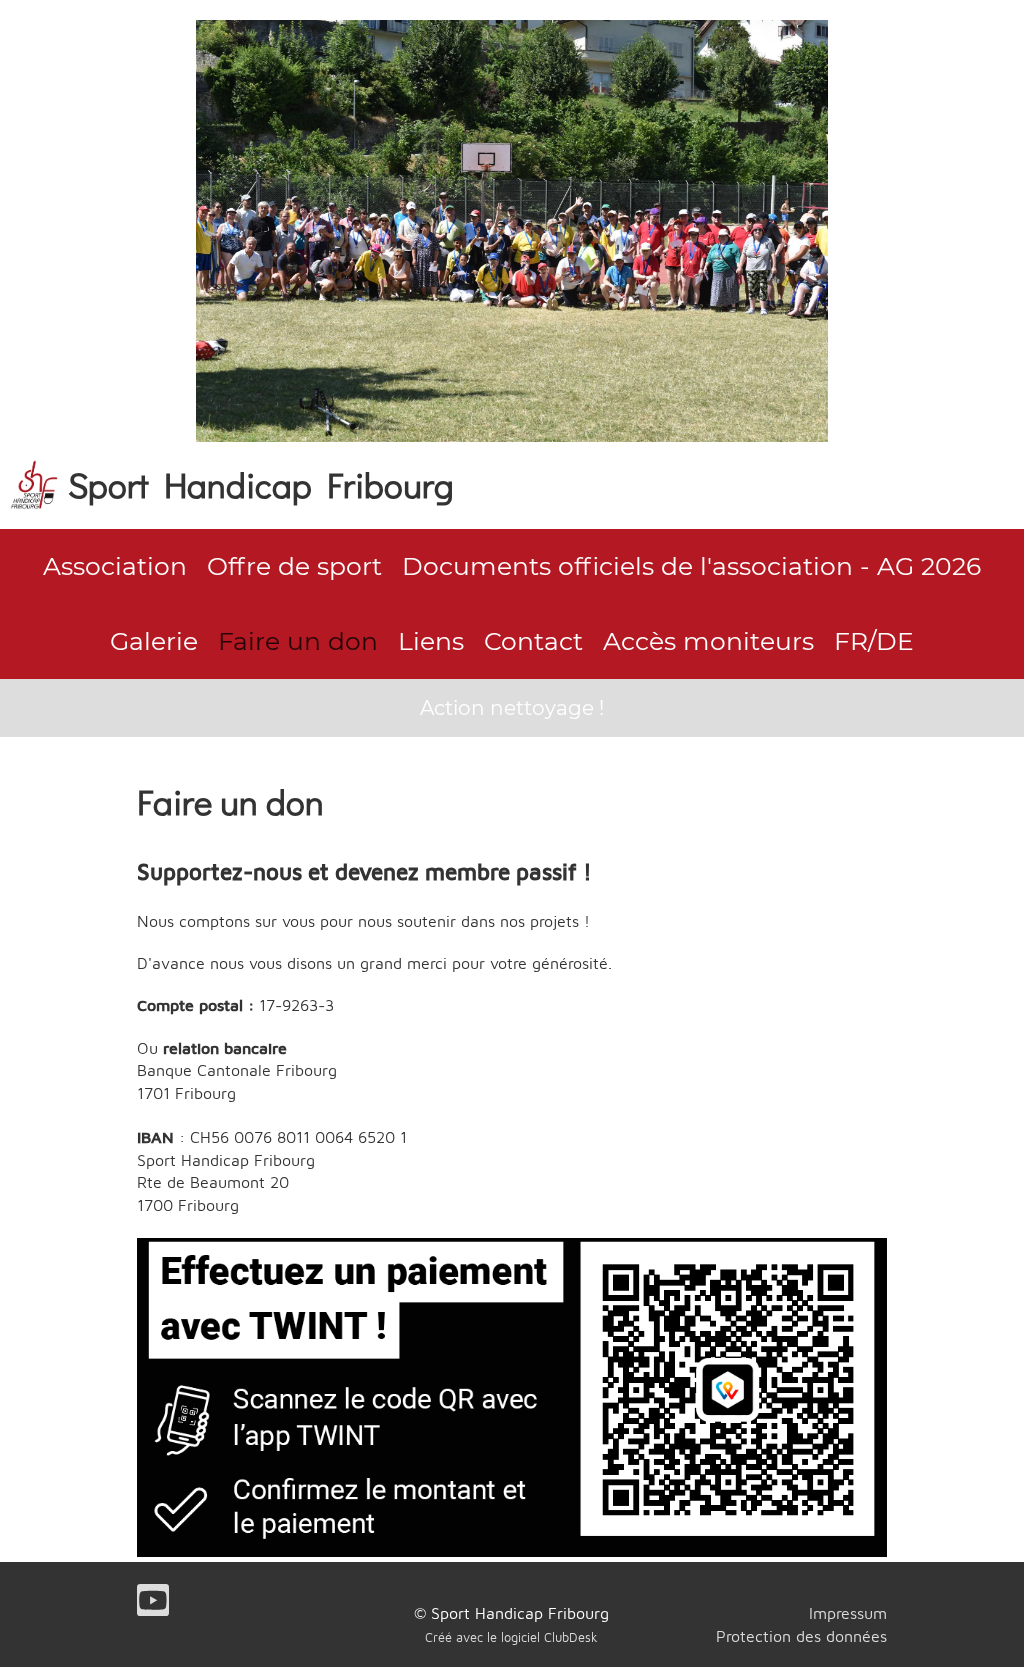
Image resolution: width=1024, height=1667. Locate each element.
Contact (533, 641)
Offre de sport (294, 566)
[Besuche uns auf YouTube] (153, 1604)
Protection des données (801, 1636)
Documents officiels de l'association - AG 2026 (691, 566)
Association (115, 566)
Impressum (848, 1613)
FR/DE (874, 641)
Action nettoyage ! (512, 708)
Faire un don (298, 641)
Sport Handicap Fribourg (261, 484)
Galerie (154, 641)
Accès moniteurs (708, 641)
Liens (431, 641)
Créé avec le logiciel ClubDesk (511, 1637)
